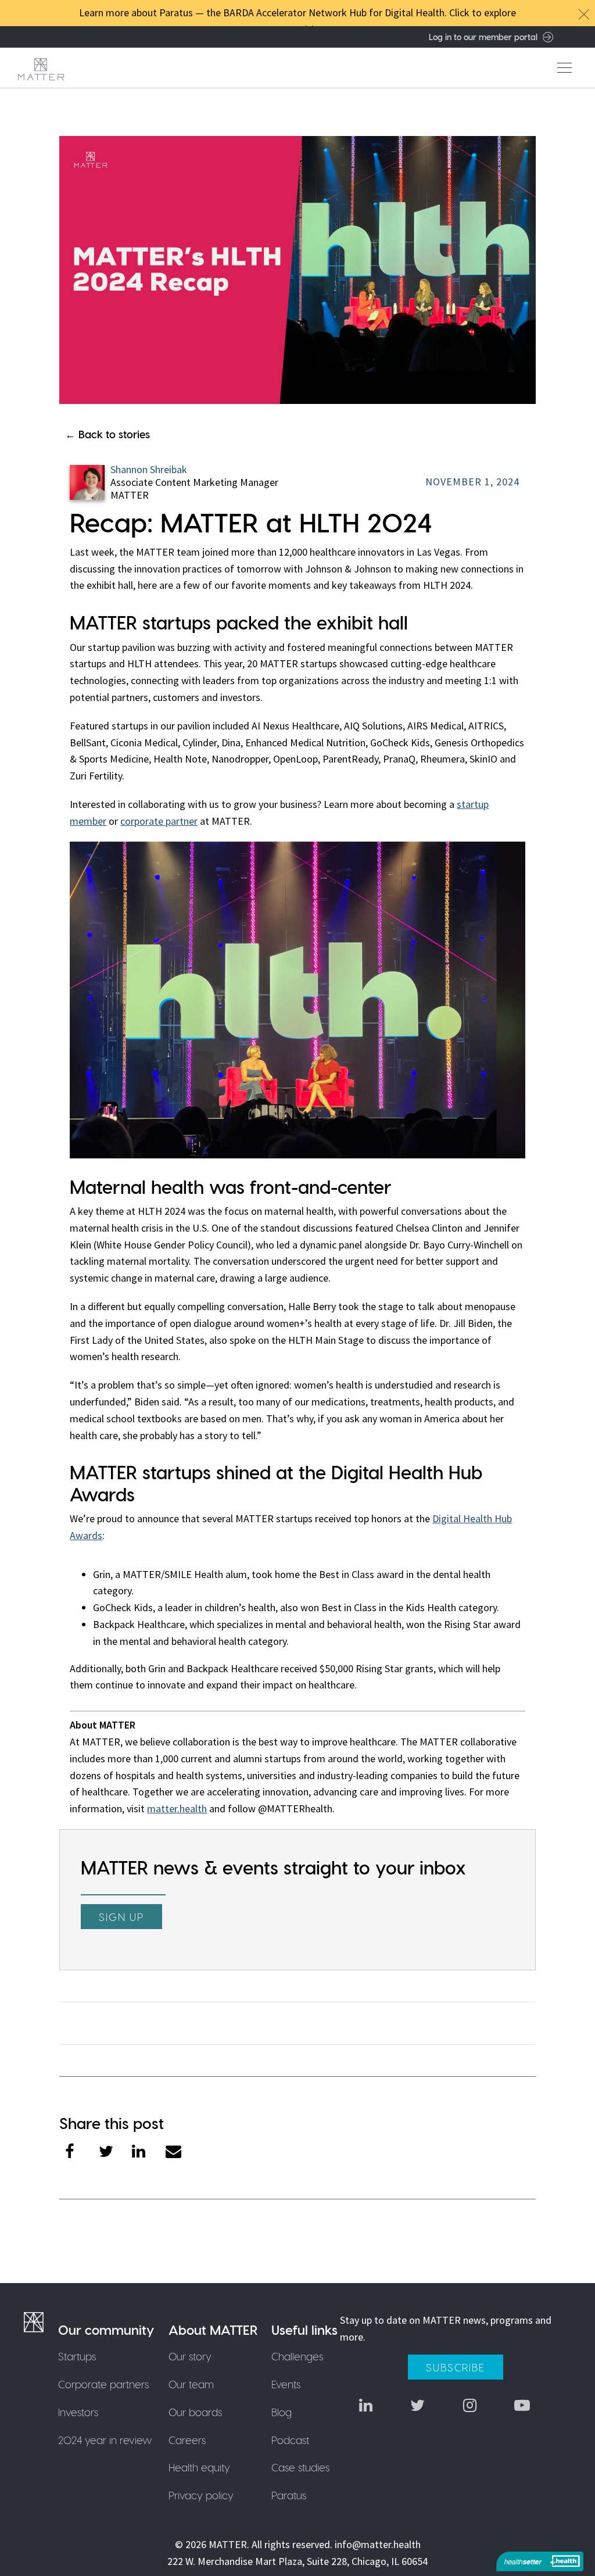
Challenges (297, 2356)
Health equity (199, 2467)
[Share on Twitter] (116, 2153)
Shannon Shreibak (149, 469)
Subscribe (455, 2367)
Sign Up (121, 1917)
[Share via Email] (182, 2153)
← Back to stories (107, 434)
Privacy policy (201, 2495)
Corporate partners (103, 2384)
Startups (77, 2356)
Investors (78, 2412)
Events (286, 2384)
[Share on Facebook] (82, 2153)
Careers (187, 2440)
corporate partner (159, 821)
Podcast (290, 2440)
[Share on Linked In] (149, 2153)
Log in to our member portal (483, 37)
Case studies (300, 2467)
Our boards (195, 2412)
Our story (190, 2356)
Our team (191, 2384)
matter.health (177, 1808)
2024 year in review (105, 2440)
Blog (282, 2412)
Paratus (289, 2495)
